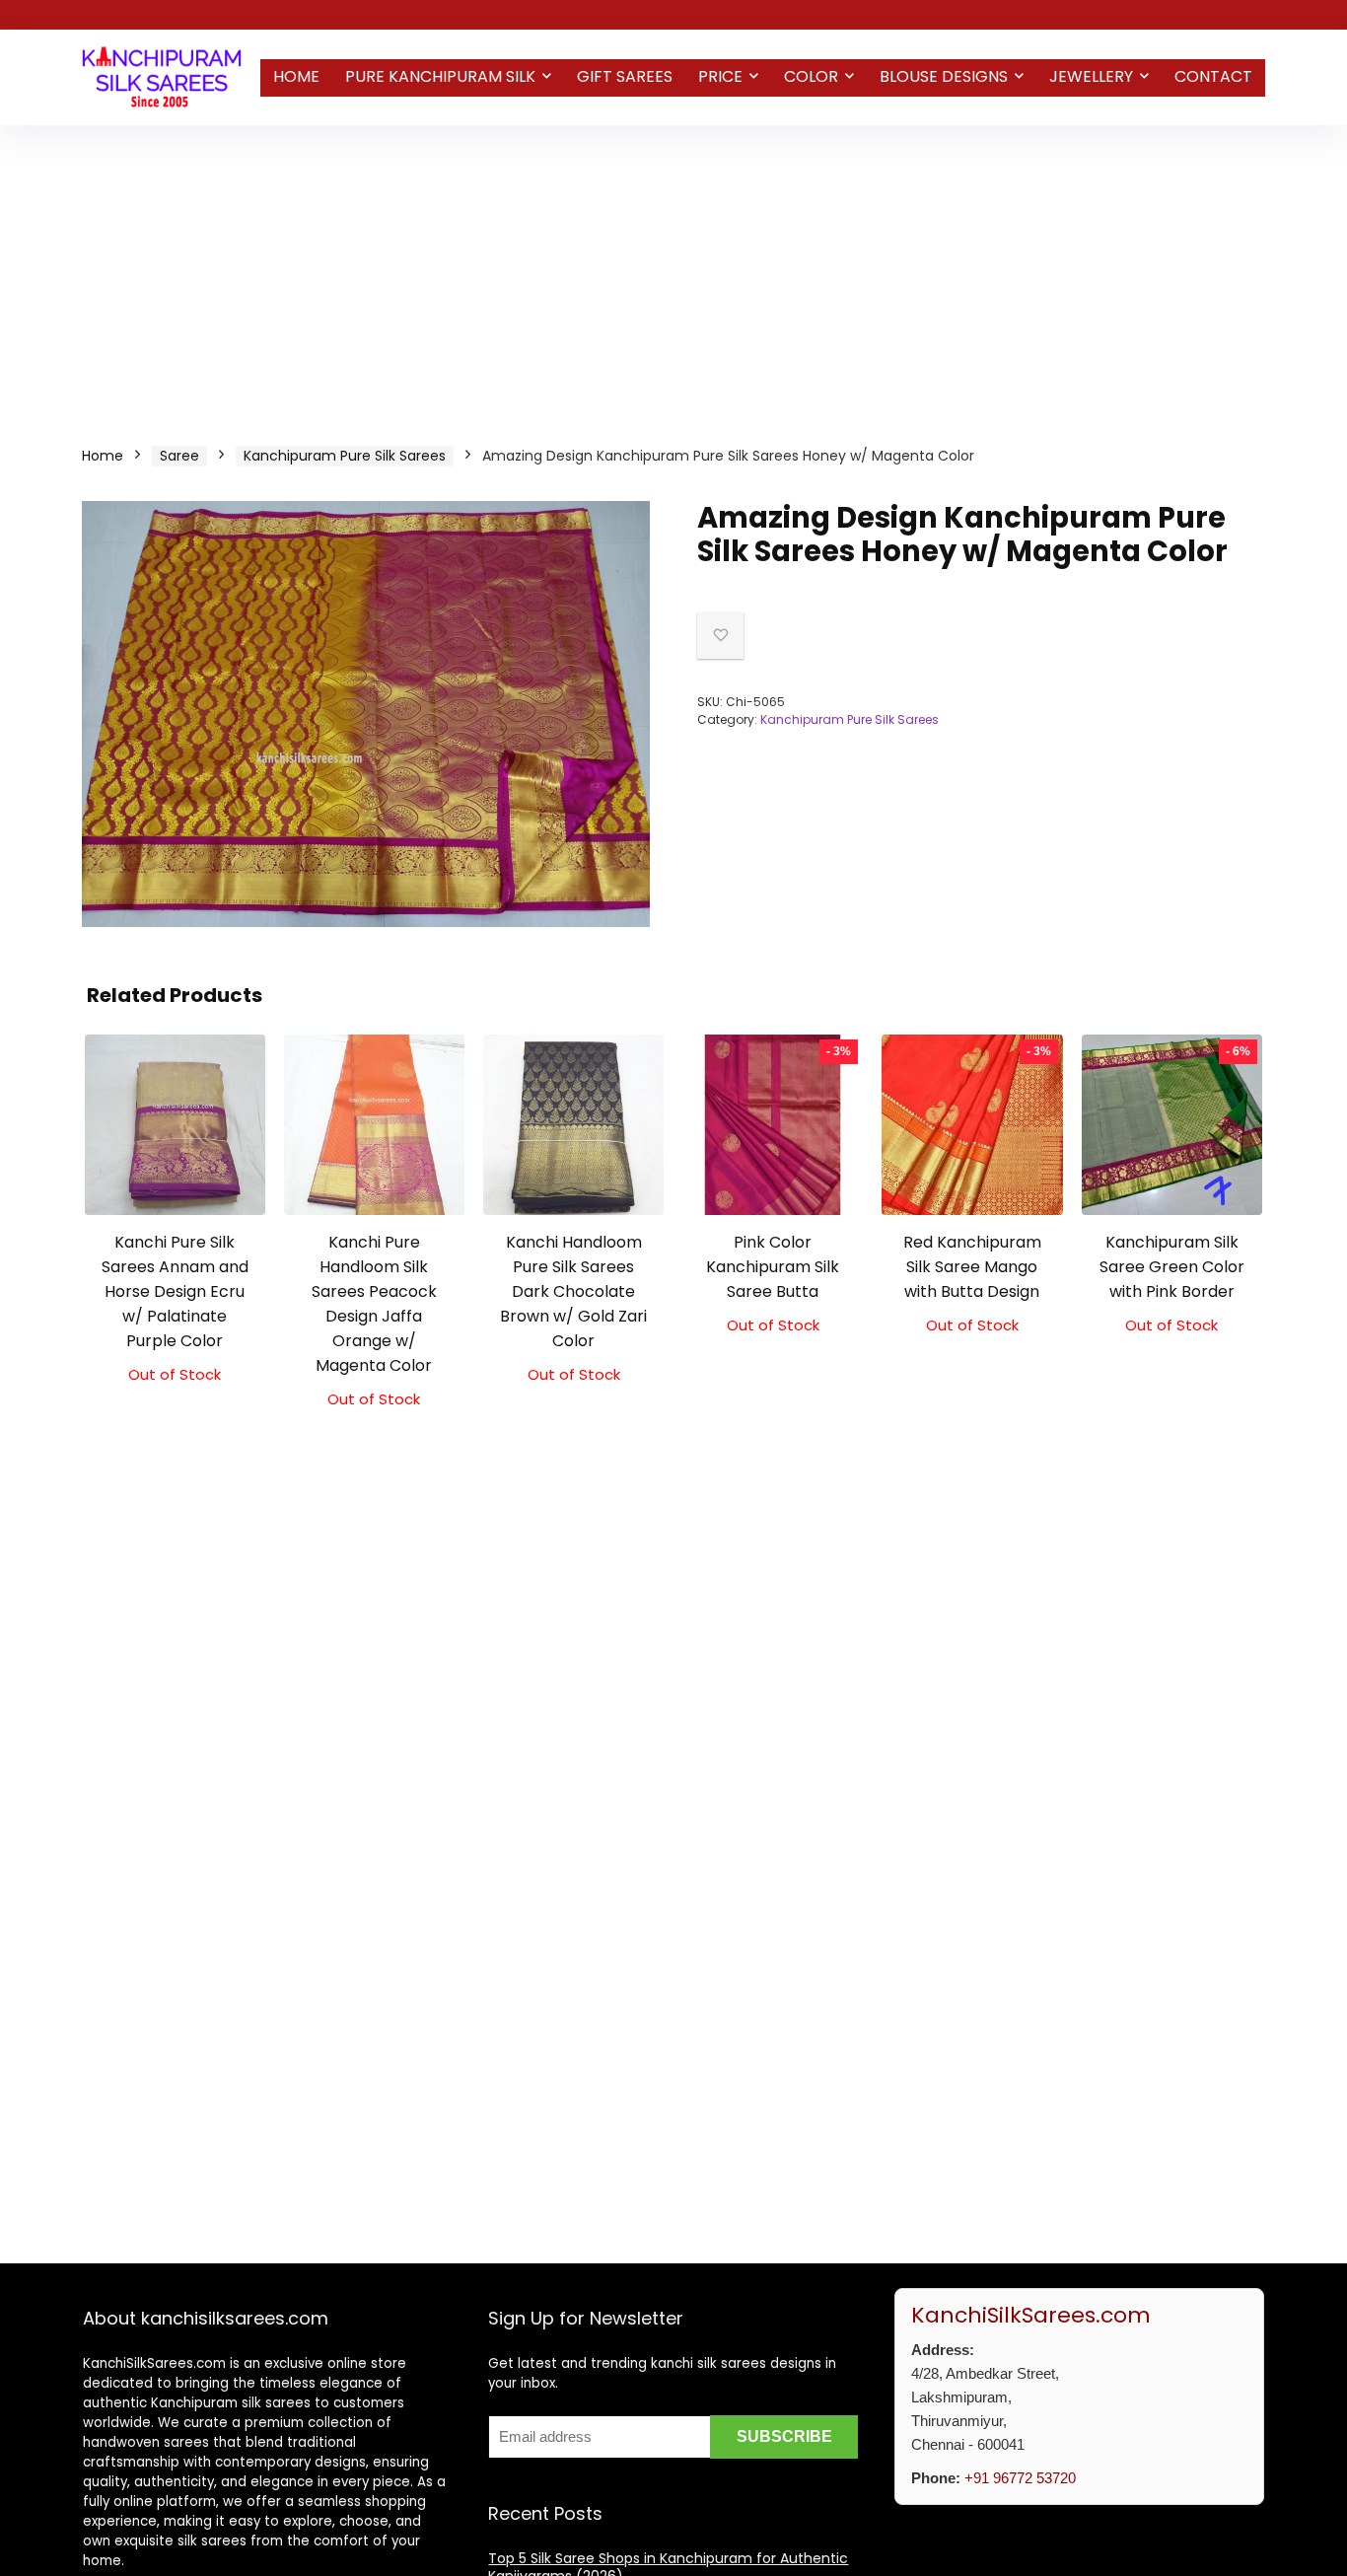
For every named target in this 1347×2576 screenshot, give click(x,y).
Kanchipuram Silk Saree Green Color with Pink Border (1172, 1267)
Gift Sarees (625, 76)
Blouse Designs (944, 76)
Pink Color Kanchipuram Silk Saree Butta (773, 1267)
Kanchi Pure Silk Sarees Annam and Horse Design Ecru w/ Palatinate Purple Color (175, 1291)
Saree (179, 456)
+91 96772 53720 (1020, 2478)
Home (296, 76)
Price (720, 76)
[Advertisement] (673, 273)
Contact (1213, 76)
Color (811, 76)
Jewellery (1091, 76)
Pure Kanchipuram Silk (440, 76)
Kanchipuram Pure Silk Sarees (345, 456)
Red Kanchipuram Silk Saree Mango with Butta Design (972, 1267)
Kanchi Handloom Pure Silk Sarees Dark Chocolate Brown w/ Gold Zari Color (573, 1291)
